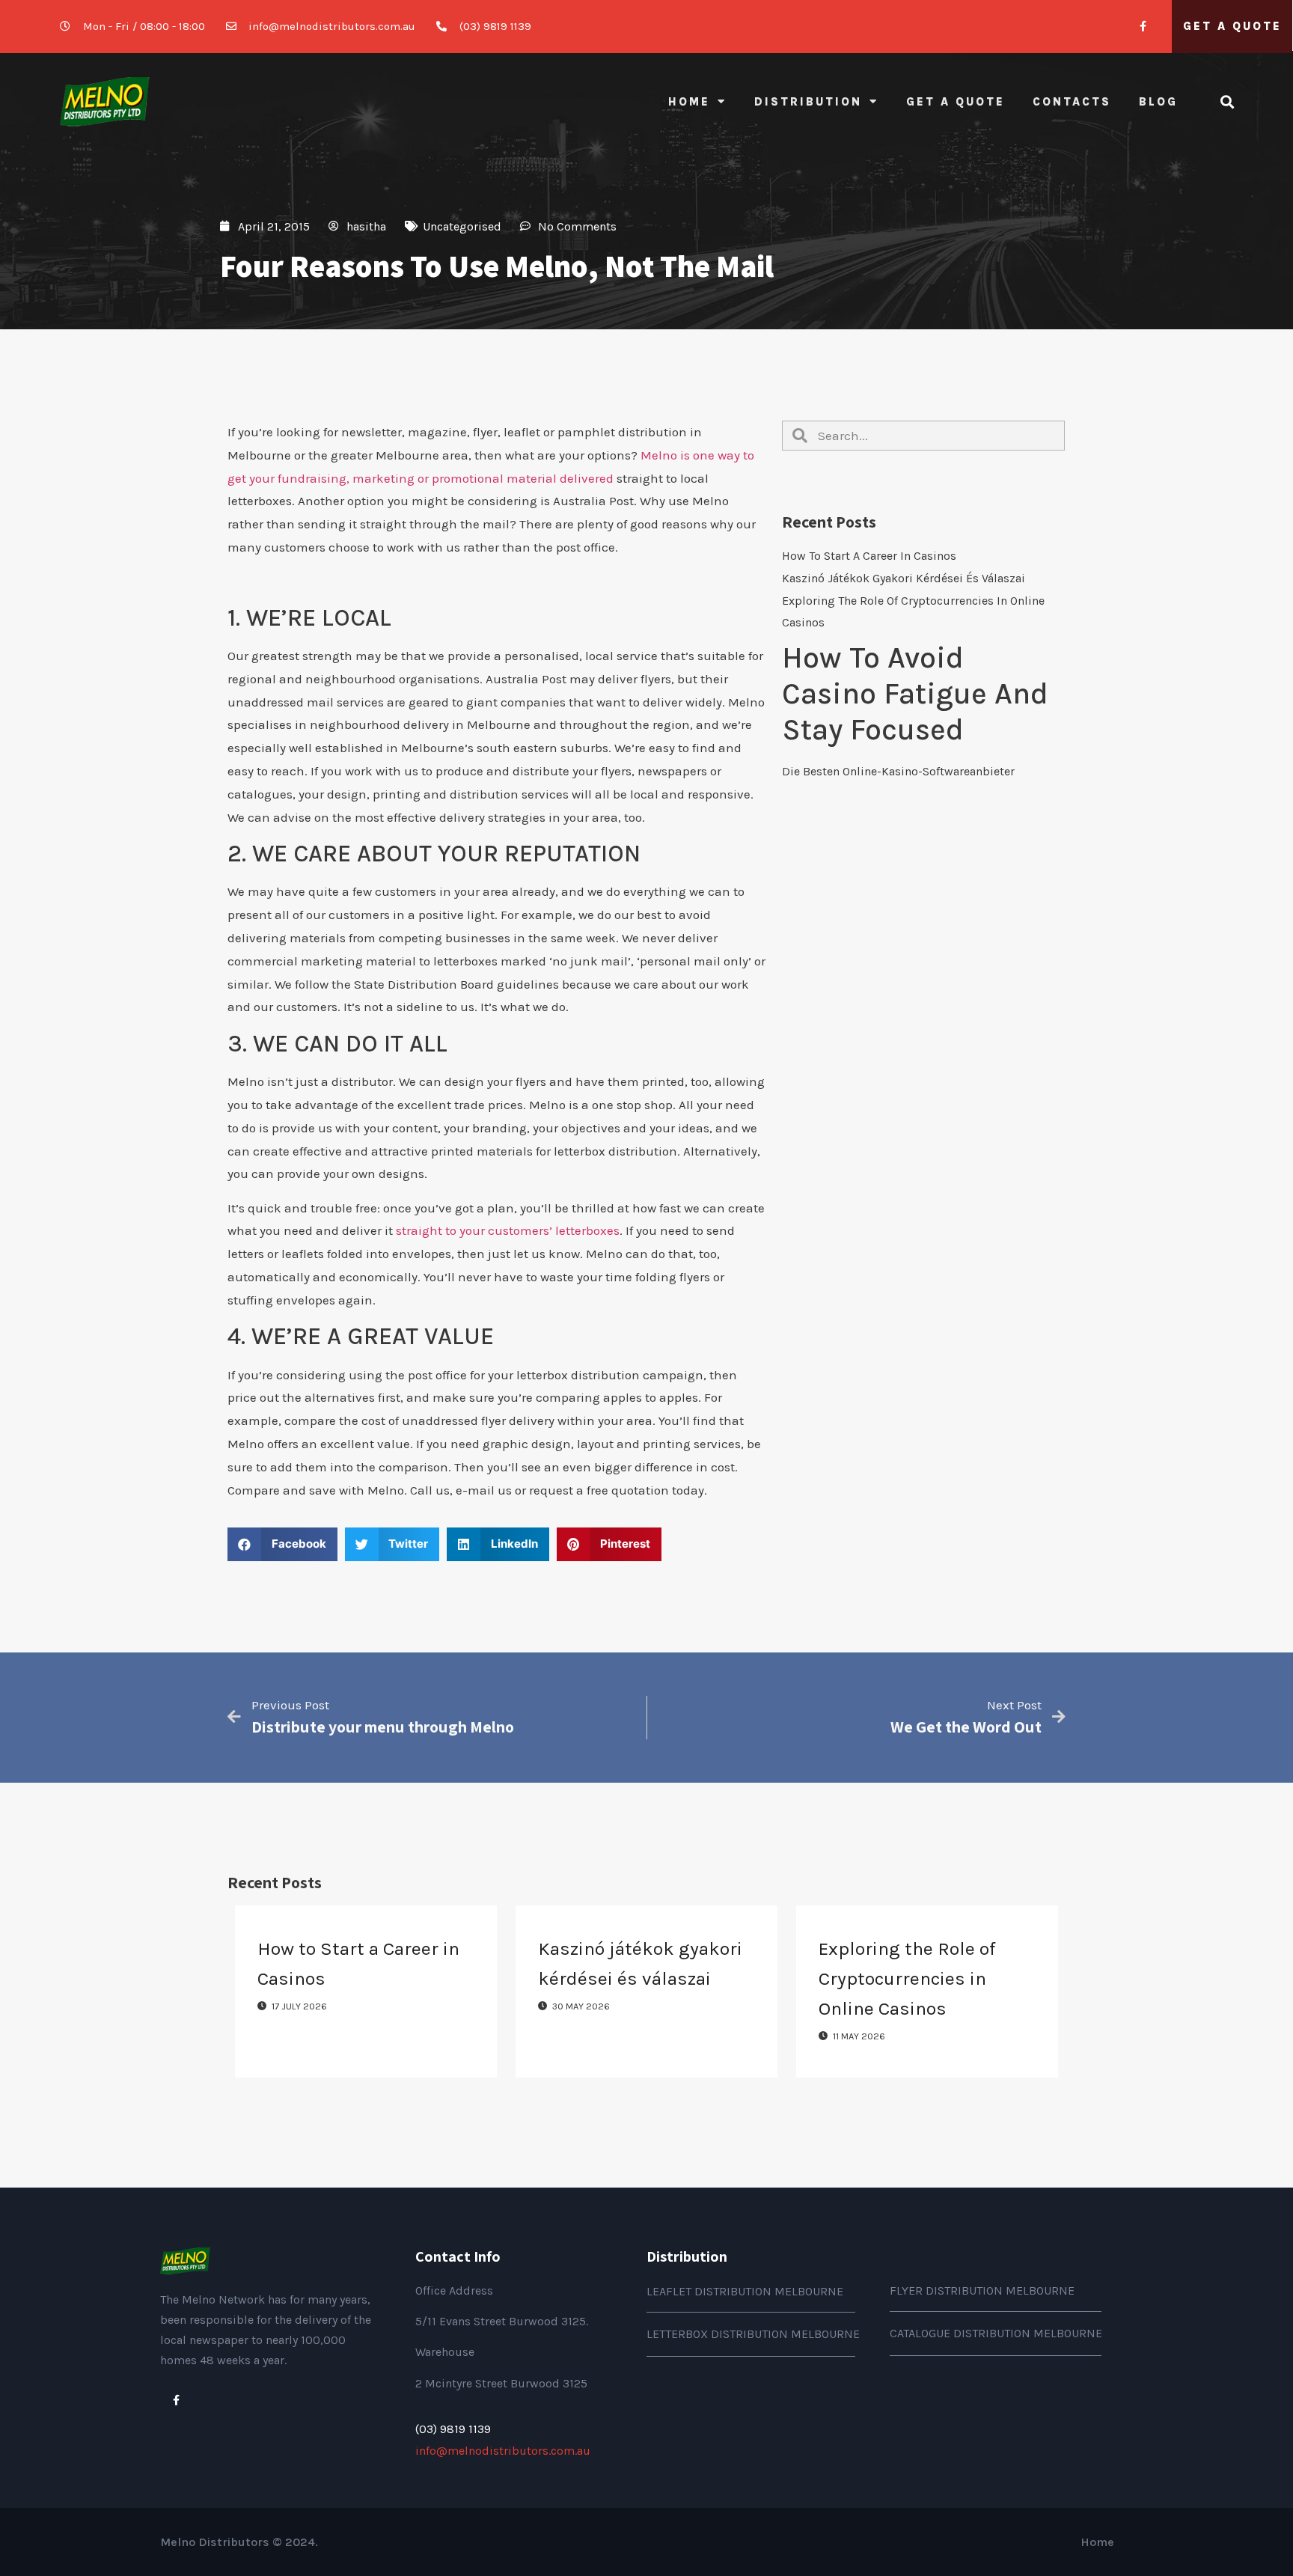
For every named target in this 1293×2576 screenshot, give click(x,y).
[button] (282, 1544)
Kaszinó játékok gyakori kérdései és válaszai (904, 578)
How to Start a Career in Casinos (869, 556)
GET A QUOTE (1232, 26)
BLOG (1158, 102)
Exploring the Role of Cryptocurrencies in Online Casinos (907, 1978)
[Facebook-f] (1143, 27)
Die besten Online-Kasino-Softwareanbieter (898, 771)
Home (689, 102)
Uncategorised (462, 226)
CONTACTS (1072, 102)
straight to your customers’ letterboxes (508, 1230)
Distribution (808, 102)
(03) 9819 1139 (453, 2429)
